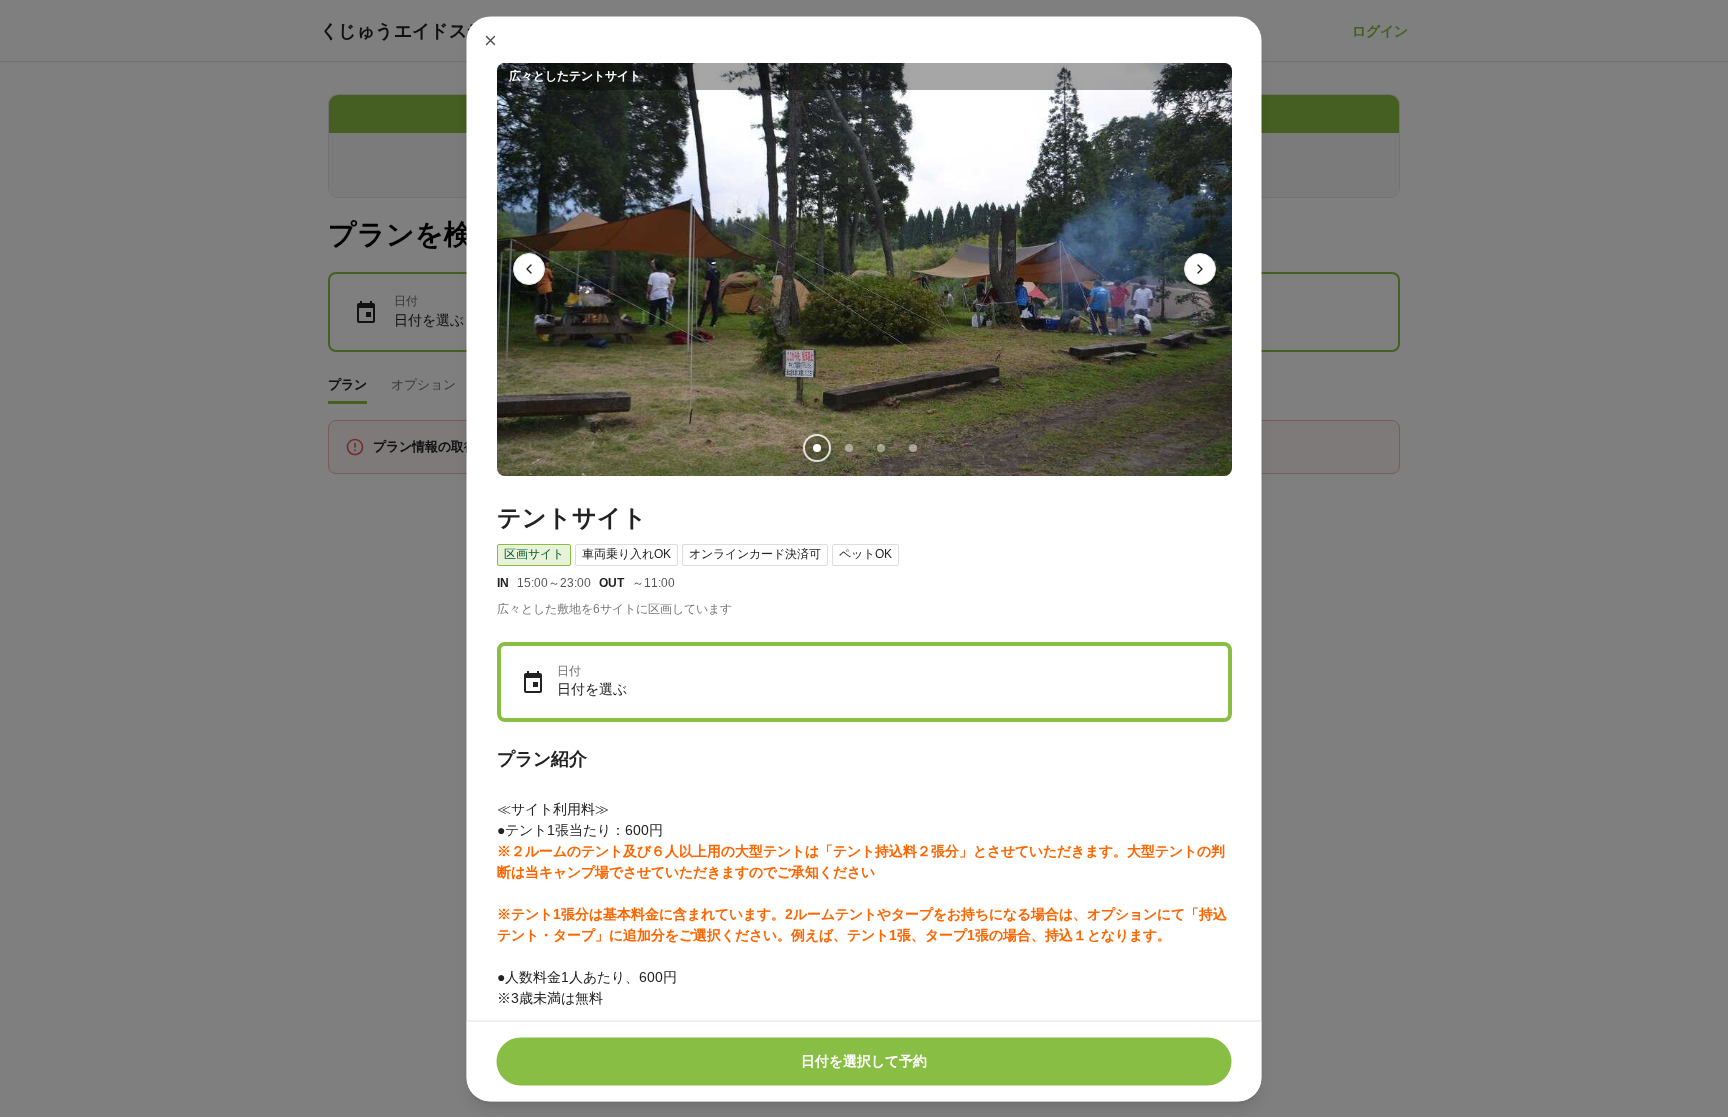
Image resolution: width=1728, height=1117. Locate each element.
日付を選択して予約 (864, 1061)
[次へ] (1200, 269)
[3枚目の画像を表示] (880, 447)
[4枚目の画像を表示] (912, 447)
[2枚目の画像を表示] (848, 447)
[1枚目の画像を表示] (816, 447)
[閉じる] (491, 40)
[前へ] (529, 269)
